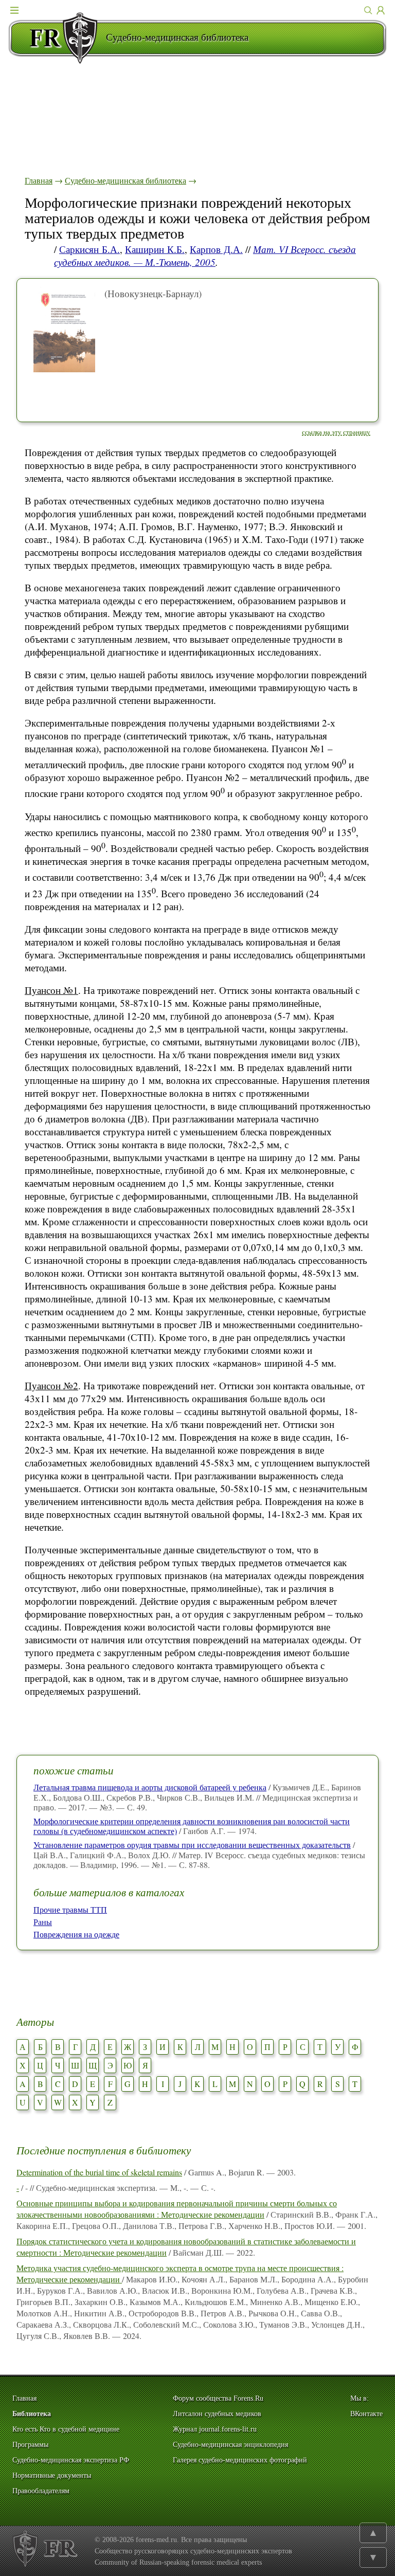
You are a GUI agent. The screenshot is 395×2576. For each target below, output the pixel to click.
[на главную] (57, 38)
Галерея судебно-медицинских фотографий (240, 2460)
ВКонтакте (366, 2414)
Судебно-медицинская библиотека (125, 180)
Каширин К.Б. (155, 249)
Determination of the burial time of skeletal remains (99, 2172)
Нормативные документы (52, 2475)
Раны (43, 1922)
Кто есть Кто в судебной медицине (66, 2429)
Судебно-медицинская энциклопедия (230, 2445)
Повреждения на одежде (76, 1934)
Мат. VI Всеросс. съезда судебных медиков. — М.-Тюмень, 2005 (205, 256)
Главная (39, 180)
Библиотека (32, 2414)
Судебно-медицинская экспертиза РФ (71, 2460)
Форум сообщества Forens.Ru (218, 2398)
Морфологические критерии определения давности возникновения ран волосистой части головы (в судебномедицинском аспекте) (192, 1826)
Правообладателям (41, 2491)
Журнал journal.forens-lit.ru (215, 2429)
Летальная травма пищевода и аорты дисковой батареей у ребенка (150, 1787)
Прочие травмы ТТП (70, 1909)
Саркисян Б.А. (89, 249)
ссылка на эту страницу (336, 432)
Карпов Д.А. (216, 249)
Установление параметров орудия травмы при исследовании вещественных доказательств (192, 1845)
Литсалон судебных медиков (217, 2414)
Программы (30, 2445)
